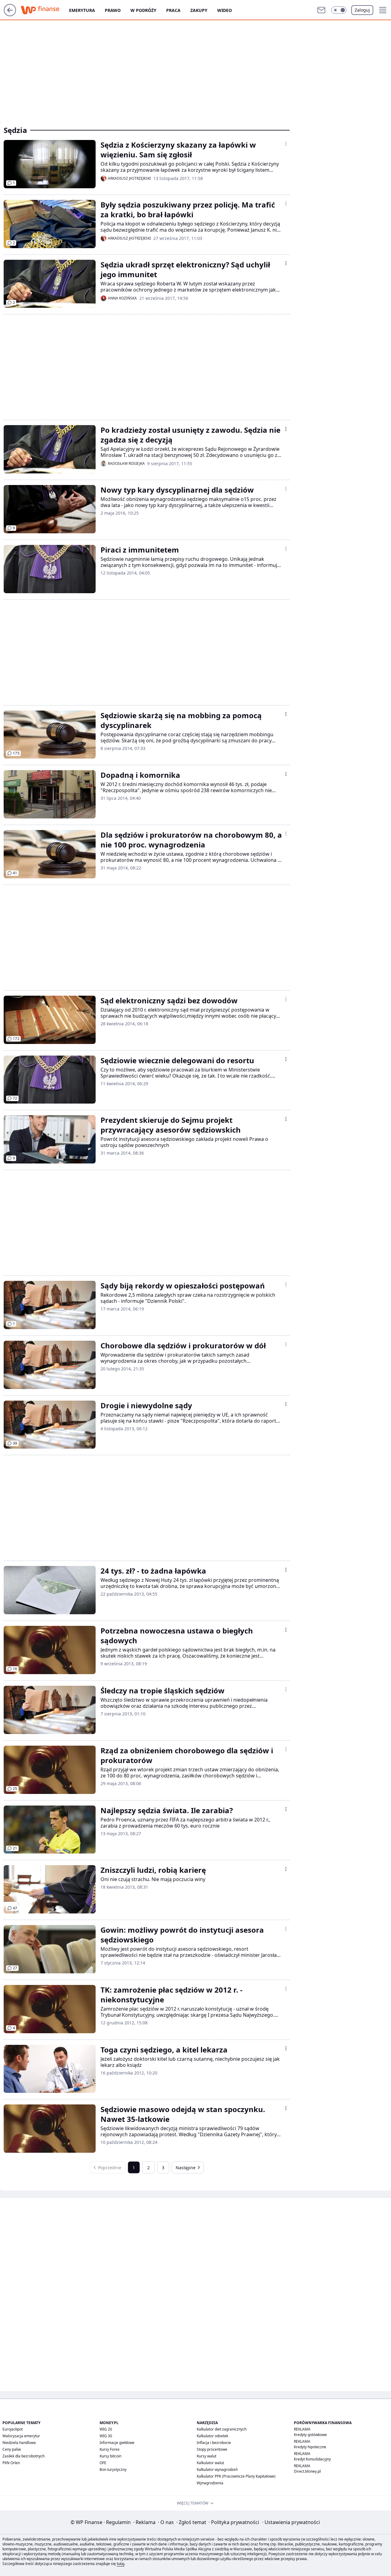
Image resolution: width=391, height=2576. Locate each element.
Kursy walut (206, 2456)
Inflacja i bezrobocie (214, 2443)
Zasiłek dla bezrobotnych (24, 2456)
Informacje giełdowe (117, 2443)
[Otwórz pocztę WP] (321, 10)
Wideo (225, 10)
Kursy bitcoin (110, 2456)
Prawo (113, 10)
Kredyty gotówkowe (310, 2435)
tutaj (121, 2564)
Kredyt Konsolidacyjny (312, 2459)
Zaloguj (362, 10)
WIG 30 (106, 2436)
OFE (103, 2463)
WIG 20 (106, 2429)
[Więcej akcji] (286, 144)
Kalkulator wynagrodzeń (217, 2469)
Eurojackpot (13, 2429)
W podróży (143, 10)
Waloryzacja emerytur (21, 2436)
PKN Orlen (11, 2463)
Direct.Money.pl (307, 2471)
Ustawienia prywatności (291, 2522)
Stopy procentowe (212, 2449)
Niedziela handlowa (19, 2443)
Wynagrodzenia (210, 2483)
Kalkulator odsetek (212, 2436)
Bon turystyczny (113, 2469)
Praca (173, 10)
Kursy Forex (110, 2449)
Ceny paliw (12, 2449)
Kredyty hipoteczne (310, 2447)
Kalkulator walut (210, 2463)
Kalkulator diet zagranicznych (222, 2429)
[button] (339, 10)
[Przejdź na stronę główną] (10, 14)
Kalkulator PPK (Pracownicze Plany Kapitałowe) (236, 2476)
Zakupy (199, 10)
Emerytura (82, 10)
